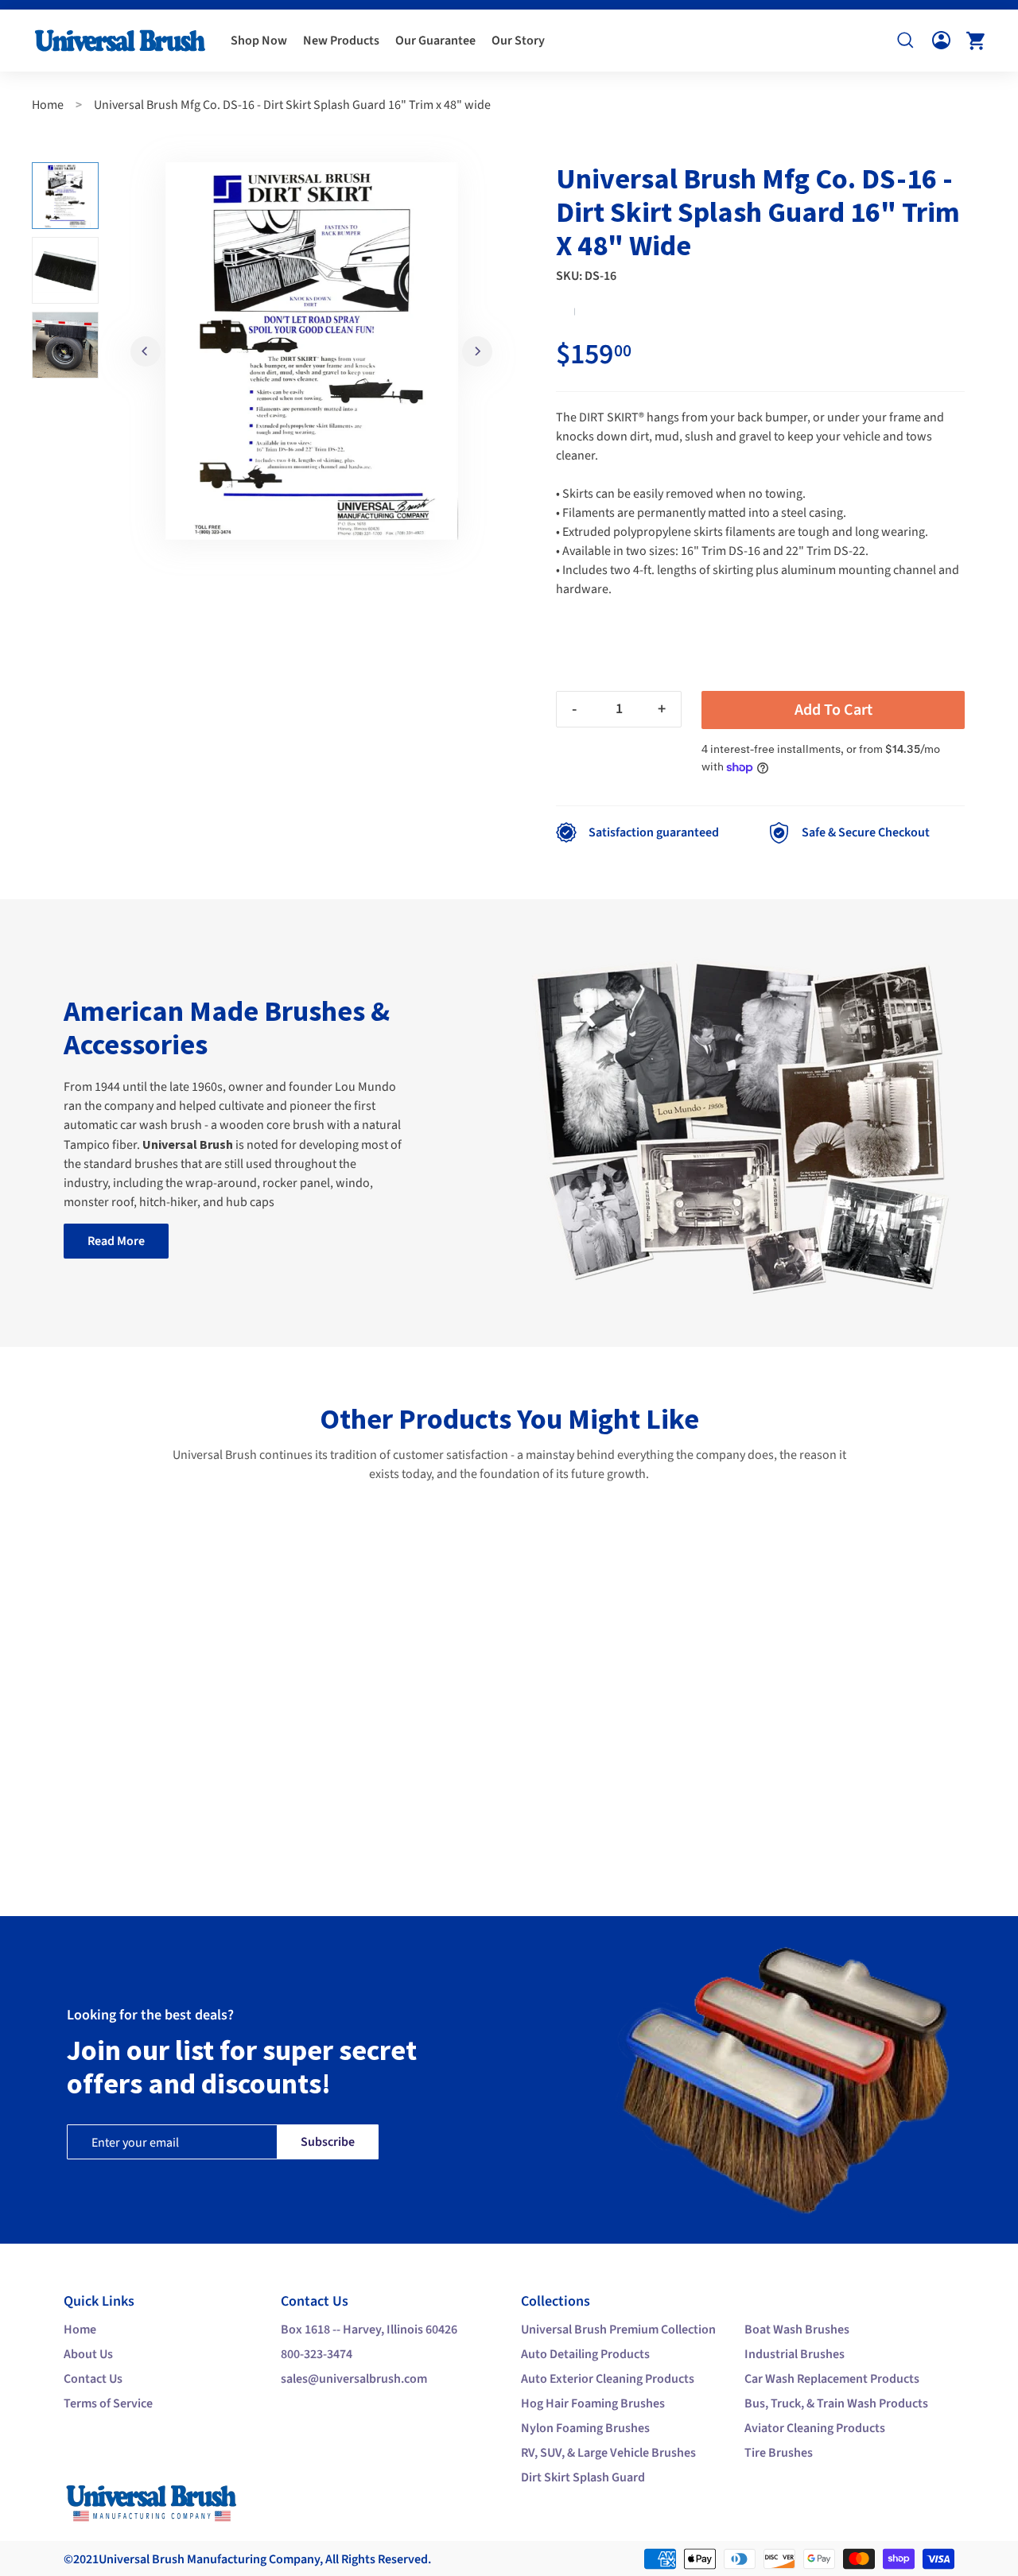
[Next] (477, 351)
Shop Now (259, 41)
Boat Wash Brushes (797, 2330)
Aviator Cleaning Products (815, 2428)
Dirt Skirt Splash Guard (583, 2477)
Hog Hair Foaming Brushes (593, 2403)
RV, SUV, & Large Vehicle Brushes (608, 2453)
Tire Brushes (779, 2453)
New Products (341, 41)
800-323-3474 (317, 2354)
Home (48, 105)
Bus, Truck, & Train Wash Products (836, 2403)
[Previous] (146, 351)
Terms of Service (108, 2403)
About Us (88, 2354)
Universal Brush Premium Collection (618, 2330)
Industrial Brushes (795, 2354)
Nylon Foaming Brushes (585, 2428)
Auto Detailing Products (585, 2354)
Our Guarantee (435, 41)
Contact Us (93, 2379)
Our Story (518, 41)
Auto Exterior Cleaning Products (608, 2379)
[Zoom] (311, 351)
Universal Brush (142, 2559)
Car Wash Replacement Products (832, 2379)
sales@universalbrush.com (354, 2379)
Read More (116, 1241)
